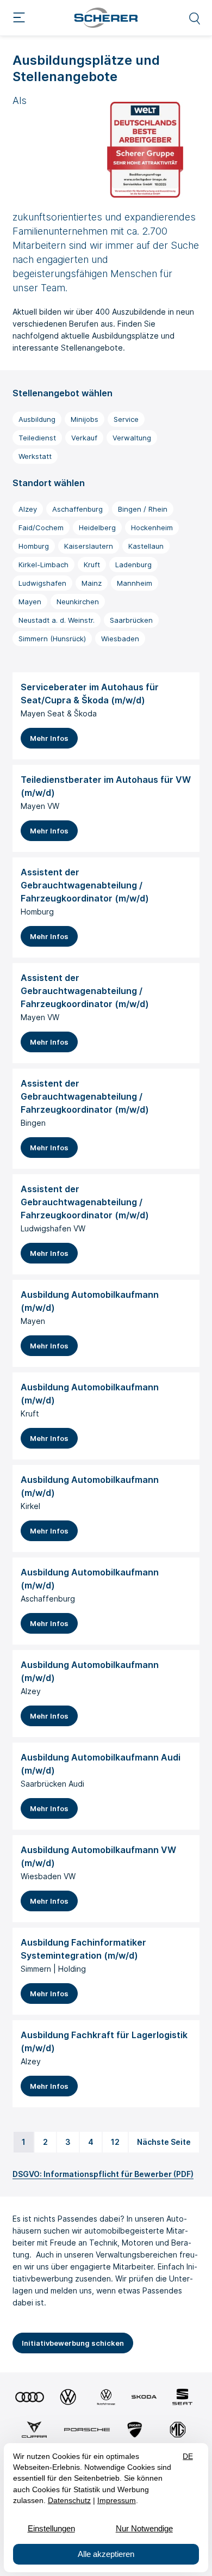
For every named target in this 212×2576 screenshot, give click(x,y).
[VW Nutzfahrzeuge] (106, 2397)
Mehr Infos (49, 738)
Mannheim (135, 583)
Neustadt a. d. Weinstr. (57, 620)
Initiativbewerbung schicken (73, 2343)
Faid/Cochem (41, 528)
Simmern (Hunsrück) (52, 639)
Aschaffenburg (77, 509)
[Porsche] (87, 2430)
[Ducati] (135, 2430)
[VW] (68, 2397)
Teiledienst (37, 438)
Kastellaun (146, 546)
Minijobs (85, 419)
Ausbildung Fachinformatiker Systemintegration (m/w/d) (83, 1949)
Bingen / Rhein (143, 509)
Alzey (28, 509)
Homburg (34, 546)
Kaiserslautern (89, 546)
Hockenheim (152, 528)
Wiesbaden (120, 639)
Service (126, 419)
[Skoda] (144, 2397)
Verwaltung (132, 438)
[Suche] (195, 18)
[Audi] (30, 2397)
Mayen (30, 602)
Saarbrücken (131, 620)
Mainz (92, 583)
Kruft (92, 565)
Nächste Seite (164, 2142)
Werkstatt (35, 456)
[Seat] (182, 2397)
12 (115, 2142)
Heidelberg (97, 528)
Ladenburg (133, 565)
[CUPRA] (35, 2430)
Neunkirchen (78, 602)
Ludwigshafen (42, 583)
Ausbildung (37, 419)
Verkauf (84, 438)
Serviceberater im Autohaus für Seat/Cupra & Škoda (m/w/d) (90, 694)
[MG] (178, 2430)
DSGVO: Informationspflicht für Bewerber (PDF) (103, 2174)
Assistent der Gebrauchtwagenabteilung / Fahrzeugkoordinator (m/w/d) (85, 885)
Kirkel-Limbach (43, 565)
